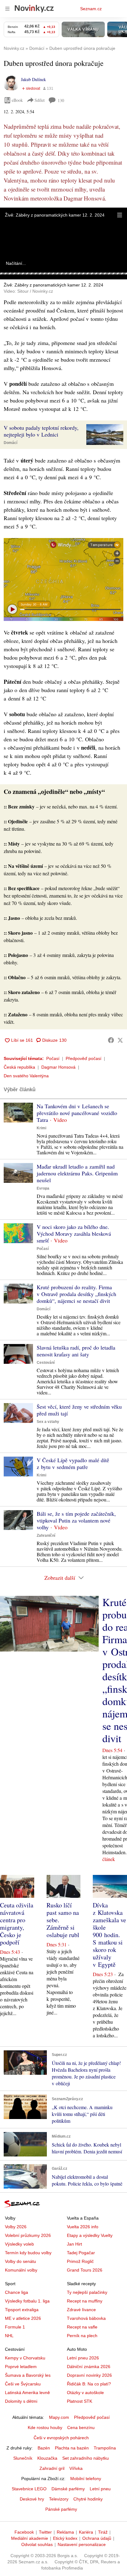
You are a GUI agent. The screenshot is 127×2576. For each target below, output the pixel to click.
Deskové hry (32, 2499)
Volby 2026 (16, 2227)
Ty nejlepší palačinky (87, 2292)
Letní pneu (100, 2489)
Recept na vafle (82, 2327)
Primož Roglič (80, 2261)
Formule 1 (15, 2327)
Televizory (59, 2499)
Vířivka (76, 2468)
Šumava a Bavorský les (28, 2375)
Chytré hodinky (88, 2499)
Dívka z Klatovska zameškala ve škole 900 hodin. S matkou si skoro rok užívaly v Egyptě (109, 1935)
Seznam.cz (91, 9)
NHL (9, 2336)
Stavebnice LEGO (29, 2489)
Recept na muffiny (85, 2301)
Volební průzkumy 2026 (28, 2235)
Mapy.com (59, 2417)
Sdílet (40, 100)
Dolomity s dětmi (21, 2401)
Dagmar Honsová (58, 1067)
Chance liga (16, 2292)
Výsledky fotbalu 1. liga (27, 2301)
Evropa (43, 1188)
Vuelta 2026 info (83, 2227)
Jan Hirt (74, 2244)
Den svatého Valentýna (26, 1076)
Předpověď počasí (84, 1058)
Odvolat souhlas (37, 2544)
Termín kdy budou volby (28, 2253)
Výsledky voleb (19, 2244)
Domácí (10, 443)
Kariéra (86, 2532)
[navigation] (7, 9)
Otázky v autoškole (85, 2393)
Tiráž (103, 2532)
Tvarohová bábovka (86, 2318)
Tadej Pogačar (81, 2253)
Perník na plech (82, 2336)
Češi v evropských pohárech (61, 2438)
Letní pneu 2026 (83, 2358)
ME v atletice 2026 (23, 2318)
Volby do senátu (20, 2261)
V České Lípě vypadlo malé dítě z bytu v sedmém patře (73, 1463)
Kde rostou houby (45, 2427)
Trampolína (105, 2448)
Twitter (45, 2532)
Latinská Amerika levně (27, 2393)
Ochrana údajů (97, 2538)
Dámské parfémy (68, 2489)
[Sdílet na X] (120, 1040)
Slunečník (23, 2458)
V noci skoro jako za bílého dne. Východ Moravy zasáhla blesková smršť (74, 1234)
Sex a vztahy (48, 1422)
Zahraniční (46, 1536)
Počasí (53, 1058)
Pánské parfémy (61, 2509)
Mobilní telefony (86, 2479)
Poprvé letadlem (21, 2367)
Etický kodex (65, 2538)
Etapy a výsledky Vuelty (90, 2235)
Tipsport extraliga (22, 2310)
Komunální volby (21, 2270)
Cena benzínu (81, 2427)
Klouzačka (47, 2458)
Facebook (24, 2532)
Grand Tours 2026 (85, 2270)
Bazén (44, 2448)
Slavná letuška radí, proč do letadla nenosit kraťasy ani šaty (76, 1351)
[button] (120, 215)
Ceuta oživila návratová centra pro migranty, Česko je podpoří (17, 1924)
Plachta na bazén (72, 2448)
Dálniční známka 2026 (89, 2367)
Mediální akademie (30, 2538)
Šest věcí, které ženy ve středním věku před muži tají (79, 1410)
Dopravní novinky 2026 (89, 2375)
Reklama (65, 2532)
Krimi (41, 1128)
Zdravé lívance (81, 2310)
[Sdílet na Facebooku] (111, 1040)
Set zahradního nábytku (86, 2458)
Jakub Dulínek (33, 79)
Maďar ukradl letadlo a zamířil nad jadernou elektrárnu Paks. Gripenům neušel (77, 1173)
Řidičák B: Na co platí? (89, 2384)
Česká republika (19, 1067)
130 (61, 100)
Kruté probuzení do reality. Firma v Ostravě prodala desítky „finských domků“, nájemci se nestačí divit (76, 1294)
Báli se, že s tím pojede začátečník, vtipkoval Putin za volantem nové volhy (76, 1520)
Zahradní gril (52, 2468)
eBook (17, 100)
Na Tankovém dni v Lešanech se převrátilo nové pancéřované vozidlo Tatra (77, 1113)
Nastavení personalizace (82, 2544)
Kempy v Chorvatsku (25, 2358)
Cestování (46, 1363)
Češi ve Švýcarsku (23, 2384)
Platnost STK (80, 2401)
